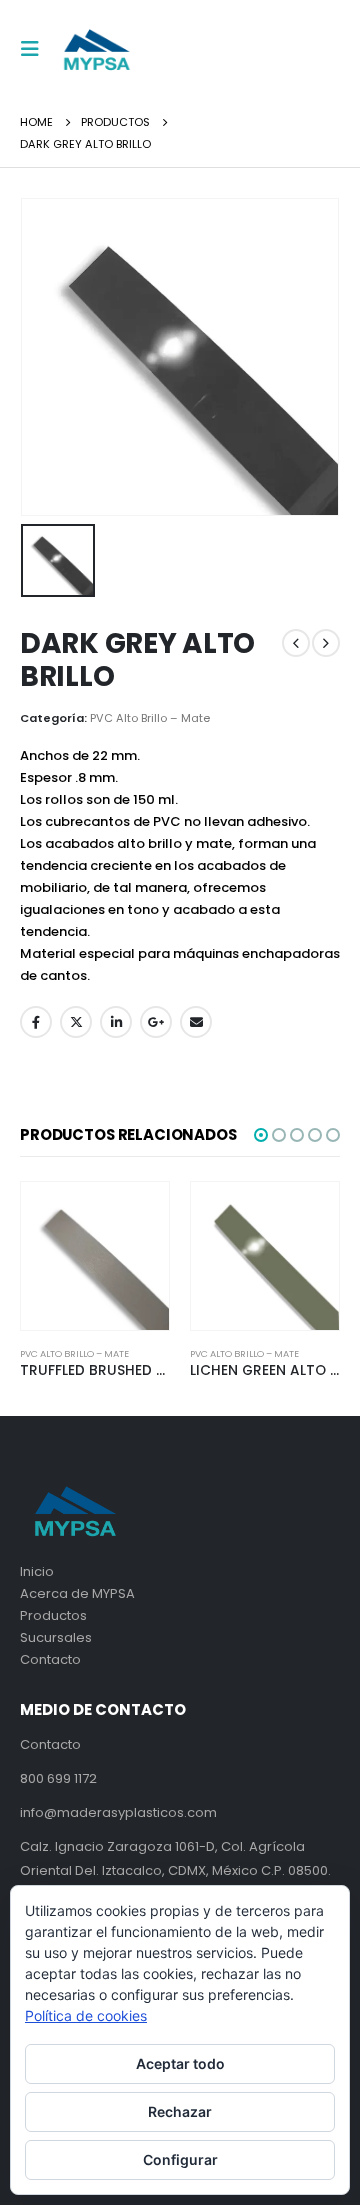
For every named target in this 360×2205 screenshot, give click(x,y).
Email (196, 1022)
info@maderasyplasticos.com (118, 1812)
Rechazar (180, 2111)
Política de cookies (86, 2015)
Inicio (37, 1571)
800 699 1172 (58, 1778)
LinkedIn (116, 1022)
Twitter (76, 1022)
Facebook (36, 1022)
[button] (261, 1135)
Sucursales (56, 1637)
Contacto (50, 1659)
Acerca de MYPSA (77, 1593)
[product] (95, 1256)
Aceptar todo (180, 2063)
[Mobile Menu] (36, 49)
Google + (156, 1022)
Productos (53, 1615)
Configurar (180, 2159)
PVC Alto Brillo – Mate (150, 718)
